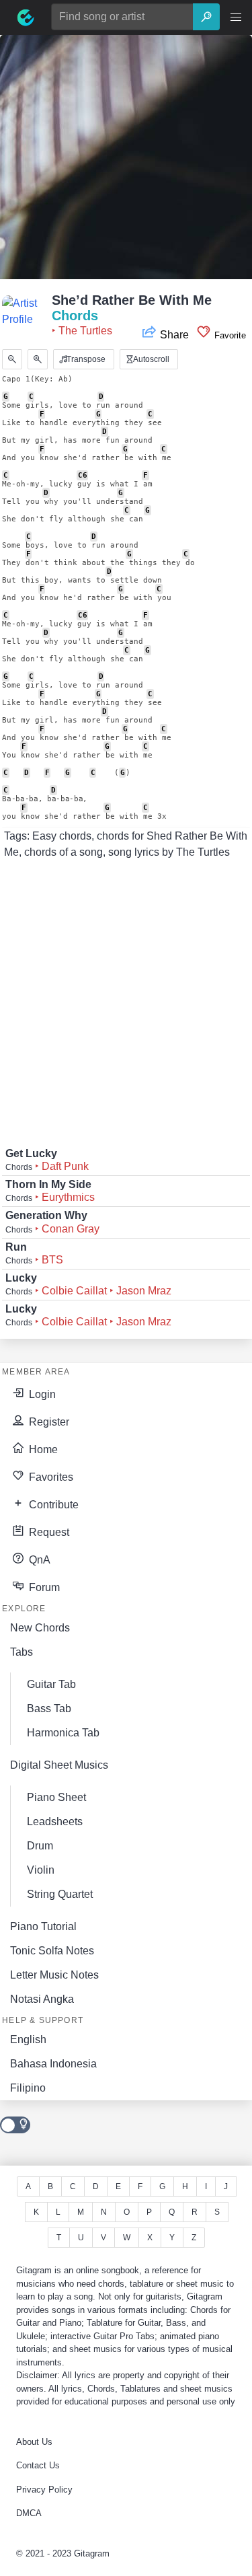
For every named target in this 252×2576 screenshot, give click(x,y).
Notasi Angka (42, 1999)
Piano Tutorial (43, 1926)
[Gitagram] (26, 17)
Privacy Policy (44, 2490)
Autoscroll (150, 359)
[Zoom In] (38, 359)
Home (42, 1449)
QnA (38, 1560)
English (28, 2039)
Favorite (229, 335)
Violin (41, 1870)
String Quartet (60, 1894)
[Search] (206, 17)
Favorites (50, 1477)
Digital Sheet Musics (59, 1765)
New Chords (40, 1628)
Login (41, 1394)
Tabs (22, 1652)
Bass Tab (49, 1708)
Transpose (85, 359)
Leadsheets (55, 1821)
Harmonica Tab (63, 1733)
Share (174, 335)
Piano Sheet (56, 1797)
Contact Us (38, 2465)
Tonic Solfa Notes (52, 1951)
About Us (34, 2442)
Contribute (52, 1505)
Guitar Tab (51, 1684)
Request (48, 1532)
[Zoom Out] (12, 359)
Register (48, 1422)
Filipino (28, 2088)
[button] (236, 17)
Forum (43, 1587)
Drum (40, 1846)
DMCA (29, 2513)
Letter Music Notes (54, 1975)
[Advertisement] (126, 161)
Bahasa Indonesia (53, 2064)
